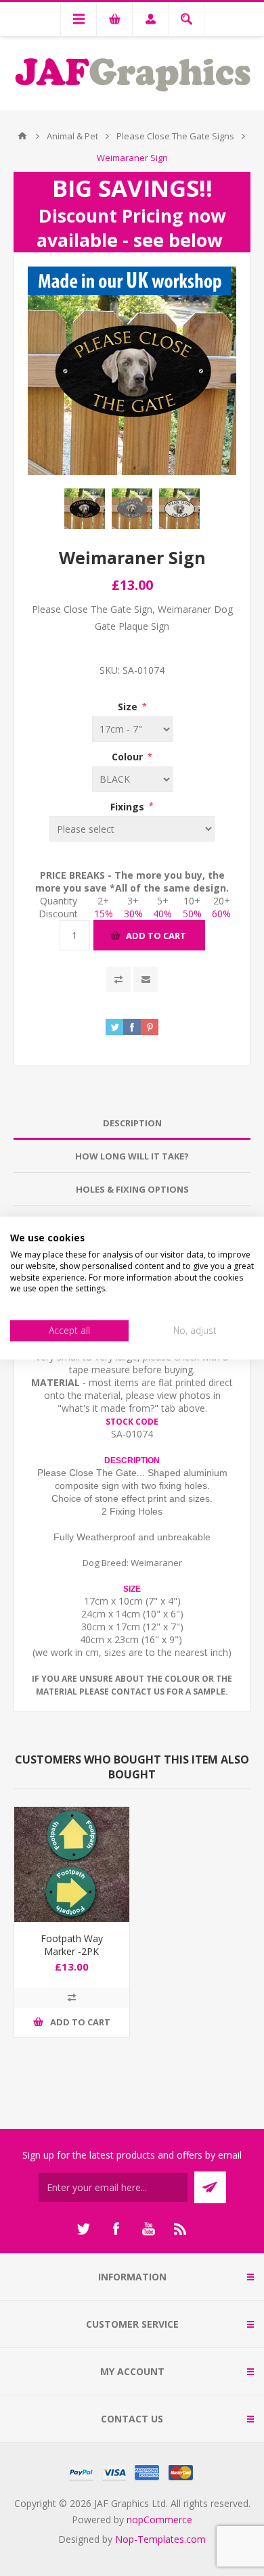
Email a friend (146, 979)
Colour (129, 757)
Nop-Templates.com (160, 2539)
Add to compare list (118, 979)
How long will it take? (132, 1156)
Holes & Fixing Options (132, 1189)
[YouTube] (148, 2229)
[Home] (22, 136)
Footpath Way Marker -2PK (72, 1945)
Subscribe (210, 2187)
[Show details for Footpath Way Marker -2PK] (72, 1864)
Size (129, 707)
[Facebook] (116, 2229)
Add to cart (156, 936)
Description (132, 1123)
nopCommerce (159, 2520)
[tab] (132, 1123)
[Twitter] (83, 2229)
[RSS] (181, 2229)
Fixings (129, 806)
